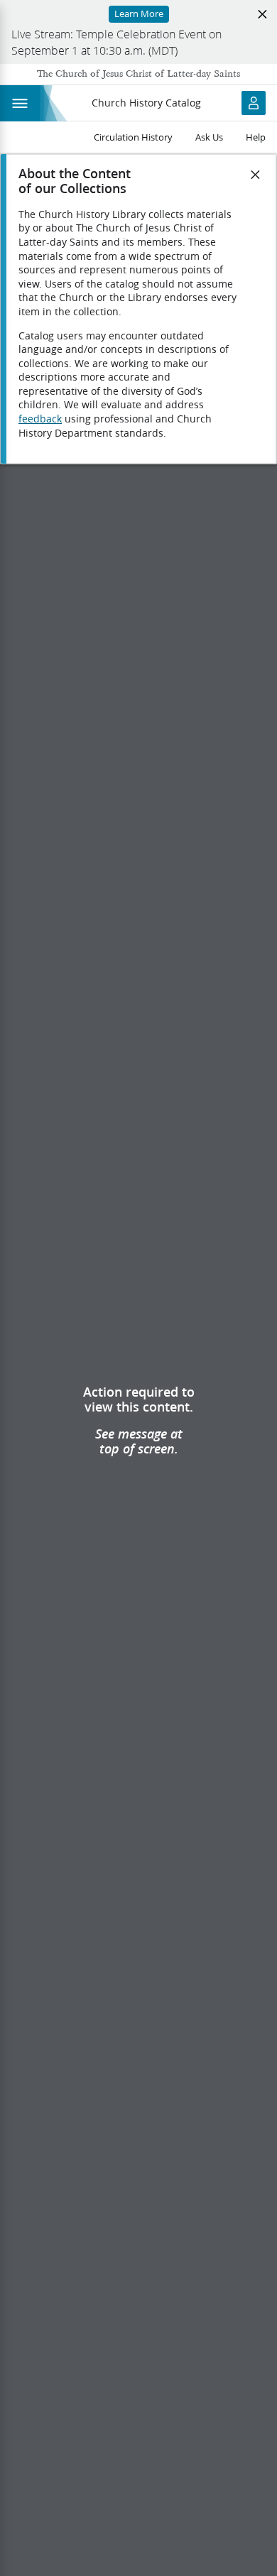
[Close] (256, 175)
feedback (40, 419)
